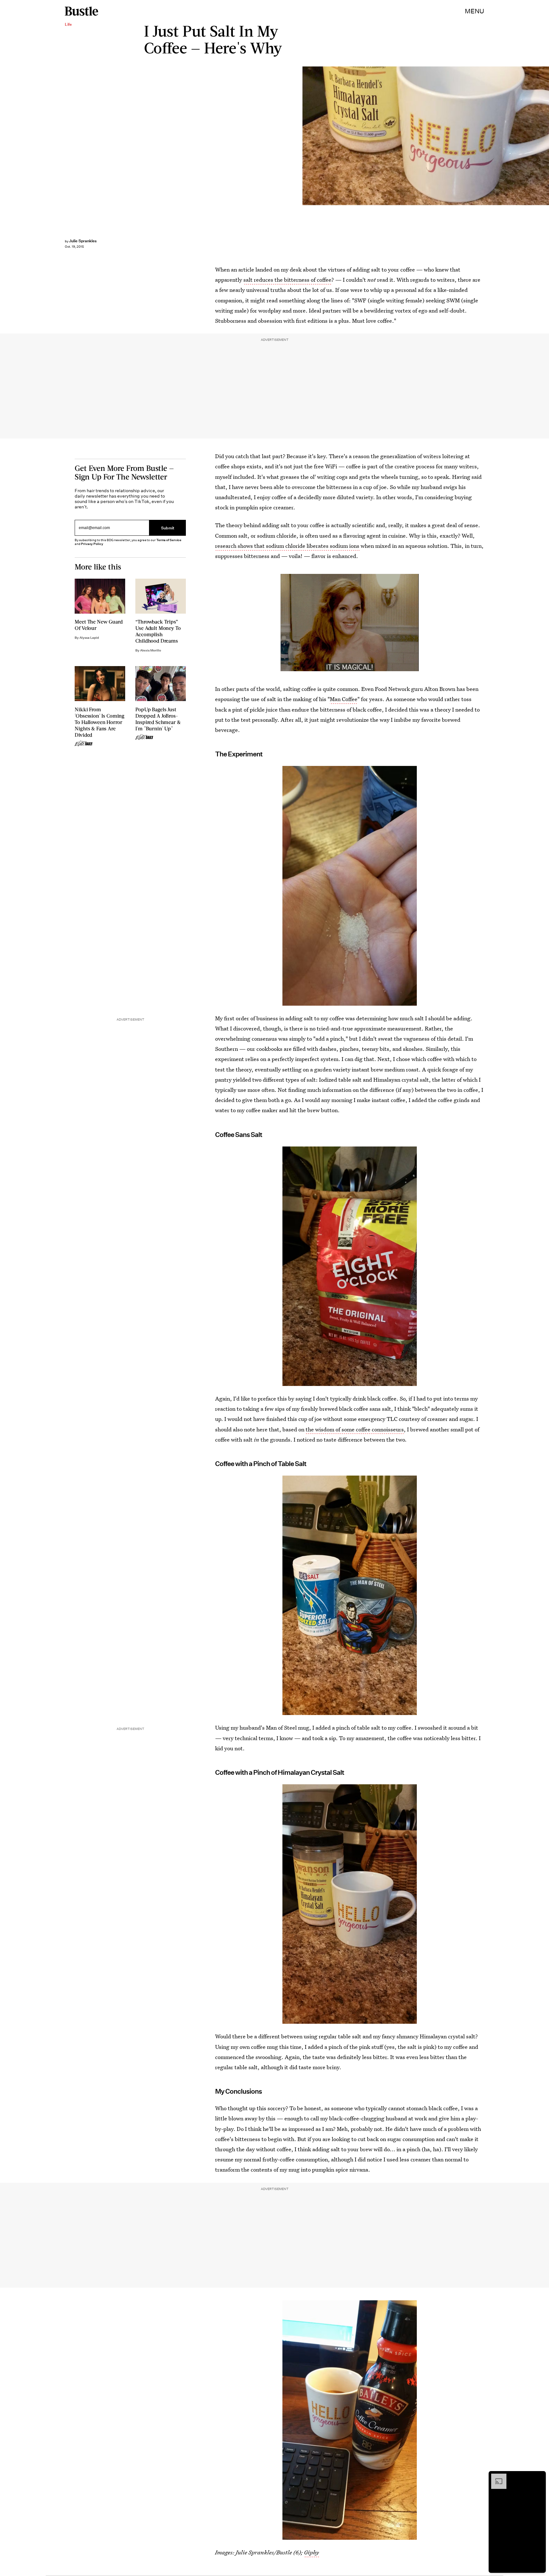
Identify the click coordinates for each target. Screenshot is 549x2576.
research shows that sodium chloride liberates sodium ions (287, 546)
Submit (168, 528)
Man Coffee (344, 699)
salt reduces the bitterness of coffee (287, 280)
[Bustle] (81, 11)
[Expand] (496, 2477)
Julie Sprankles (83, 241)
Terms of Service (169, 540)
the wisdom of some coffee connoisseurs (355, 1429)
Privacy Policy (92, 544)
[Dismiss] (539, 2477)
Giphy (312, 2552)
